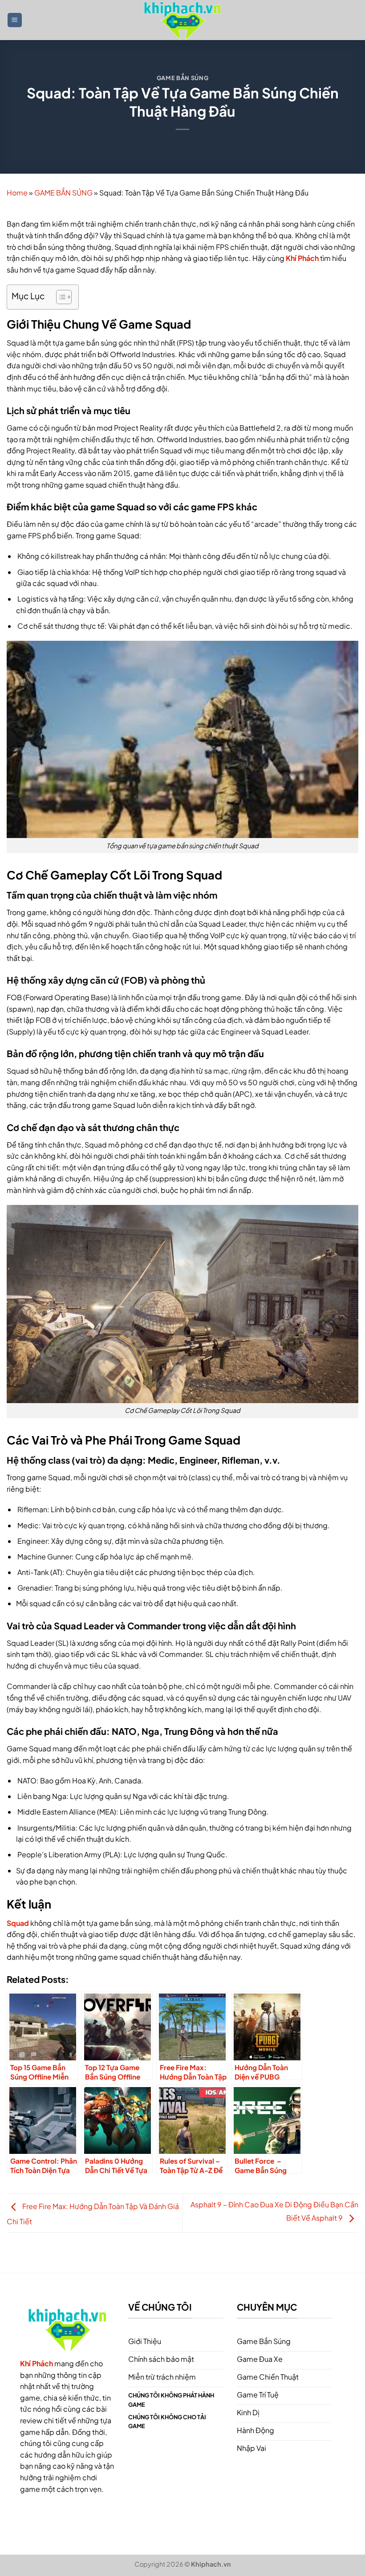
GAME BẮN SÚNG (182, 78)
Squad (18, 1923)
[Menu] (15, 20)
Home (17, 193)
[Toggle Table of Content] (59, 297)
